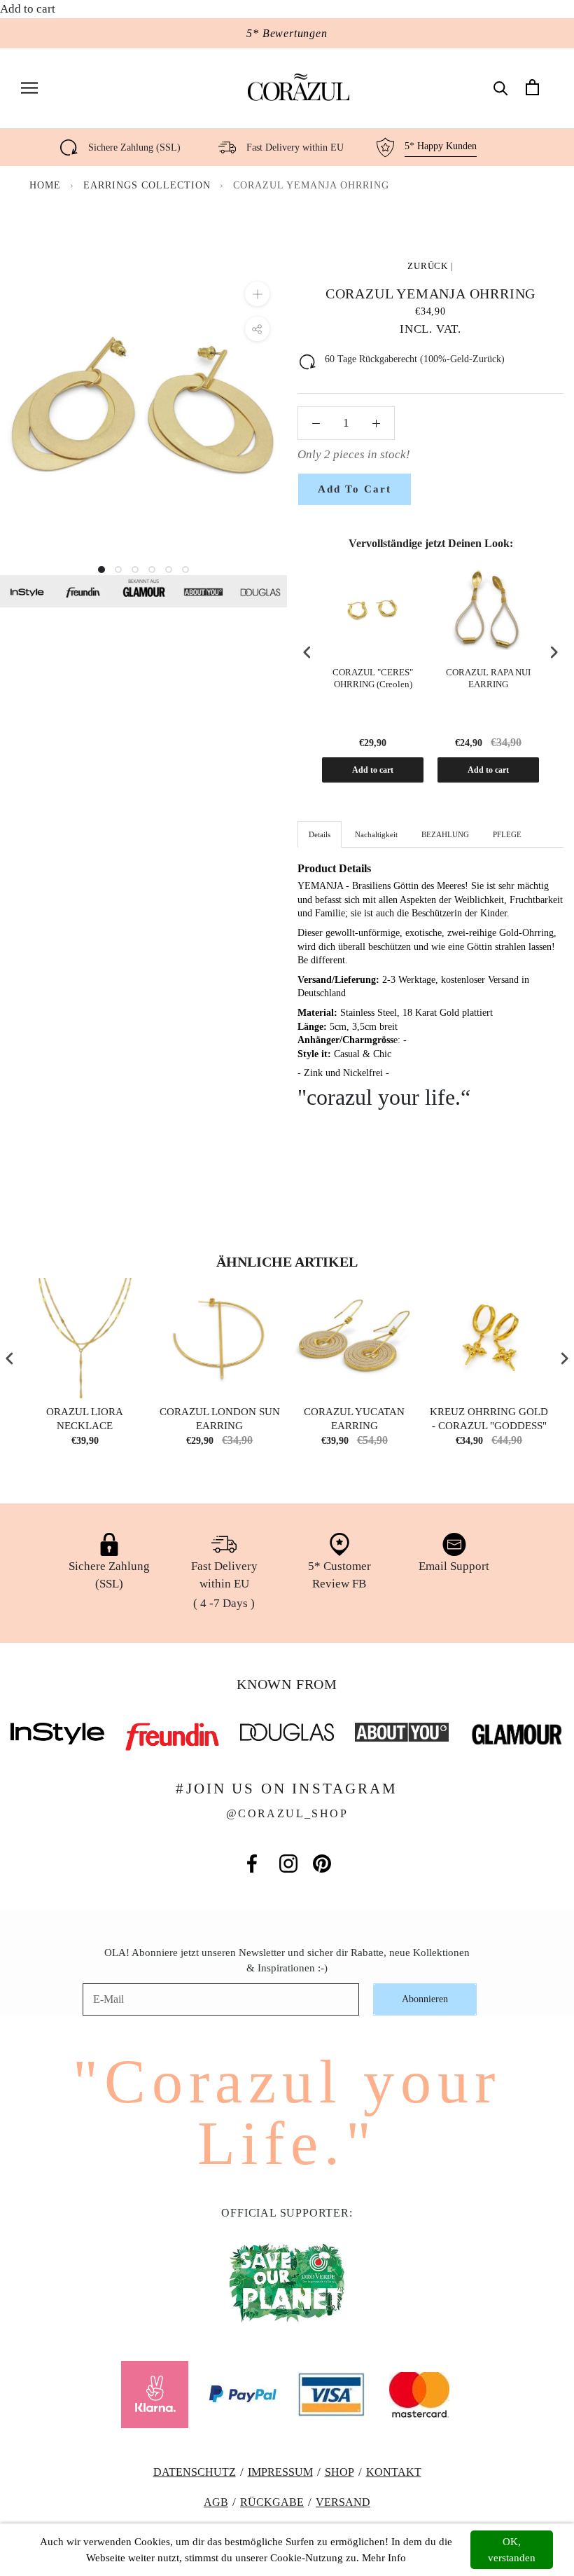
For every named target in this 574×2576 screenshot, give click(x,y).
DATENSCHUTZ (195, 2472)
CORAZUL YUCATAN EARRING (354, 1419)
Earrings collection (149, 185)
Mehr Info (384, 2558)
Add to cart (373, 770)
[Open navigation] (29, 87)
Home (45, 185)
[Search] (501, 87)
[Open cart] (532, 87)
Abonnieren (425, 1999)
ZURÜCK (428, 266)
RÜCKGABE (272, 2502)
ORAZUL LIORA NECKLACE (85, 1419)
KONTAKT (394, 2472)
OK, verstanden (512, 2550)
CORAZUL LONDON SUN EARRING (220, 1419)
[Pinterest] (322, 1864)
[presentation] (307, 653)
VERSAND (343, 2502)
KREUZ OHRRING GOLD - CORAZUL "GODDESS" (489, 1419)
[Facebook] (252, 1864)
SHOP (339, 2472)
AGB (216, 2502)
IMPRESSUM (280, 2472)
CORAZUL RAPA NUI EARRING (488, 678)
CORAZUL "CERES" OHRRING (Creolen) (373, 678)
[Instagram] (288, 1864)
